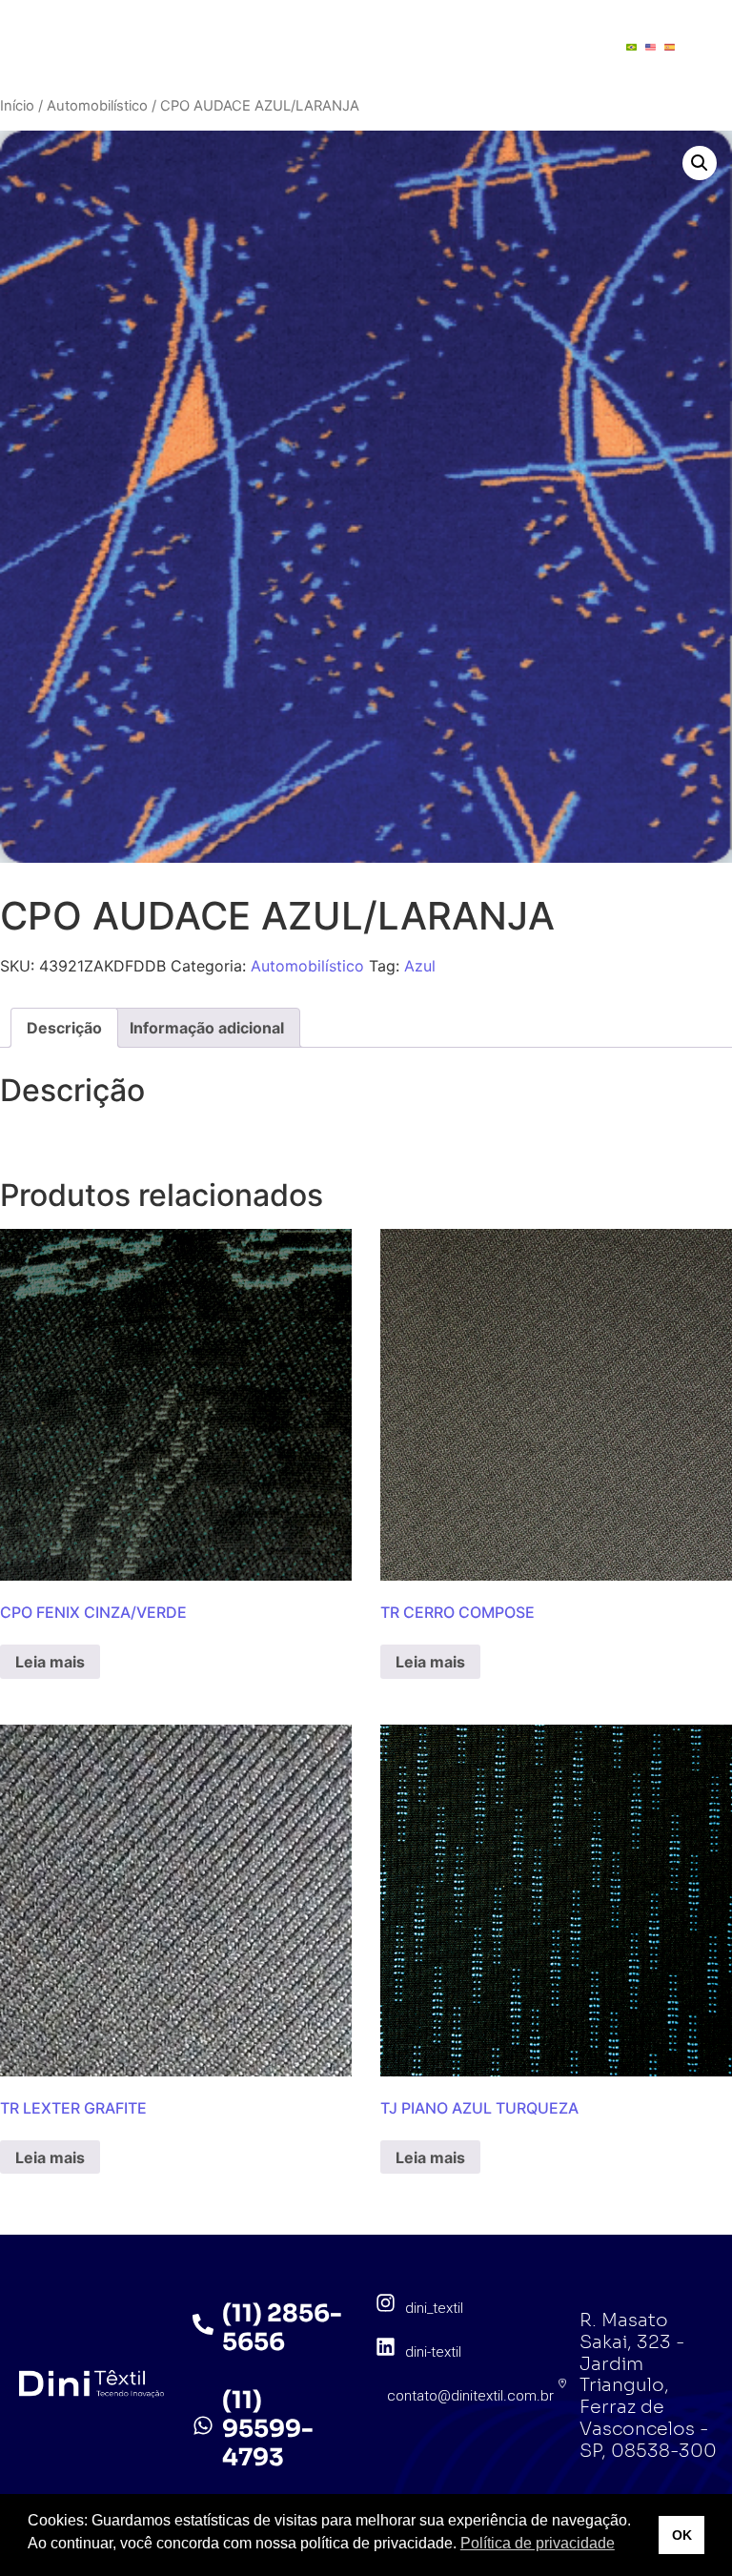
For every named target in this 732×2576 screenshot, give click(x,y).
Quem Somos (223, 29)
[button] (700, 163)
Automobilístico (97, 106)
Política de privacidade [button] (538, 2543)
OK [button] (682, 2535)
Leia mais (50, 1662)
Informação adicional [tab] (207, 1028)
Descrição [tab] (64, 1028)
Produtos (355, 29)
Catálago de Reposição (315, 65)
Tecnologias (490, 29)
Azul (420, 966)
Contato (482, 65)
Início (17, 106)
